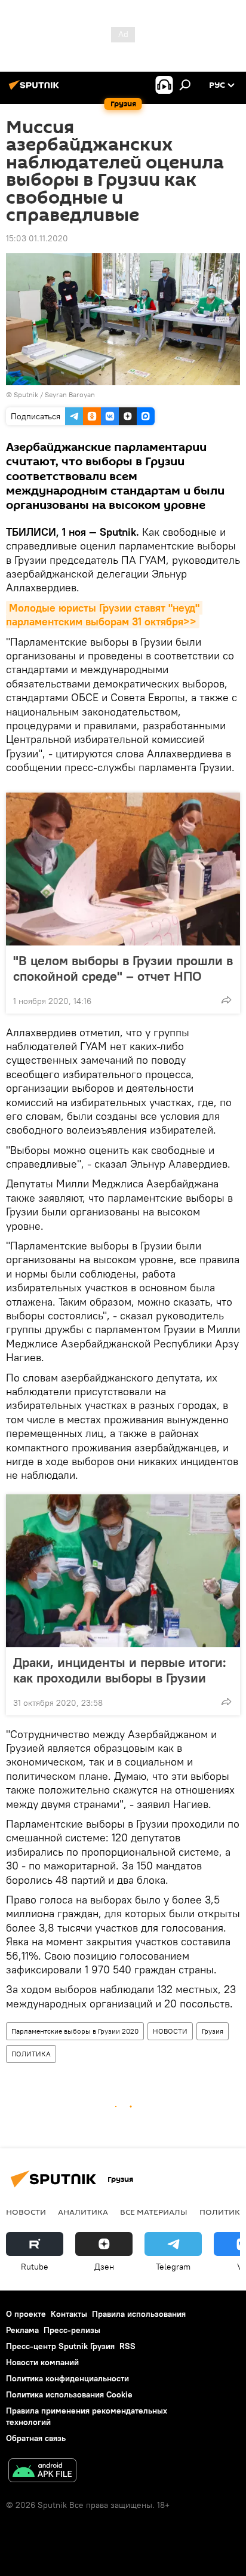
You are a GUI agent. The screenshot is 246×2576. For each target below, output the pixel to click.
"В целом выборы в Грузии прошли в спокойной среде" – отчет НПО (123, 968)
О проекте (26, 2314)
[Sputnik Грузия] (36, 90)
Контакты (69, 2314)
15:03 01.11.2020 (37, 238)
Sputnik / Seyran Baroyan (54, 394)
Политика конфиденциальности (67, 2378)
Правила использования (139, 2314)
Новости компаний (42, 2362)
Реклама (22, 2330)
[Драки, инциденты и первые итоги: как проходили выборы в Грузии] (123, 1571)
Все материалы (154, 2212)
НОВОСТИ (170, 2031)
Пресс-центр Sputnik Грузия (60, 2346)
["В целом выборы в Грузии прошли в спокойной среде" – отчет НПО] (123, 869)
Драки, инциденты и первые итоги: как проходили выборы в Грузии (120, 1670)
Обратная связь (36, 2438)
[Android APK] (42, 2472)
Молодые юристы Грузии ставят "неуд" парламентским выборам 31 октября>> (104, 615)
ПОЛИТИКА (31, 2054)
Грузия (213, 2031)
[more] (226, 1000)
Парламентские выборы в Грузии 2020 (75, 2031)
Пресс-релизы (72, 2330)
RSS (127, 2346)
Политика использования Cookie (69, 2394)
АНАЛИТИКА (83, 2212)
